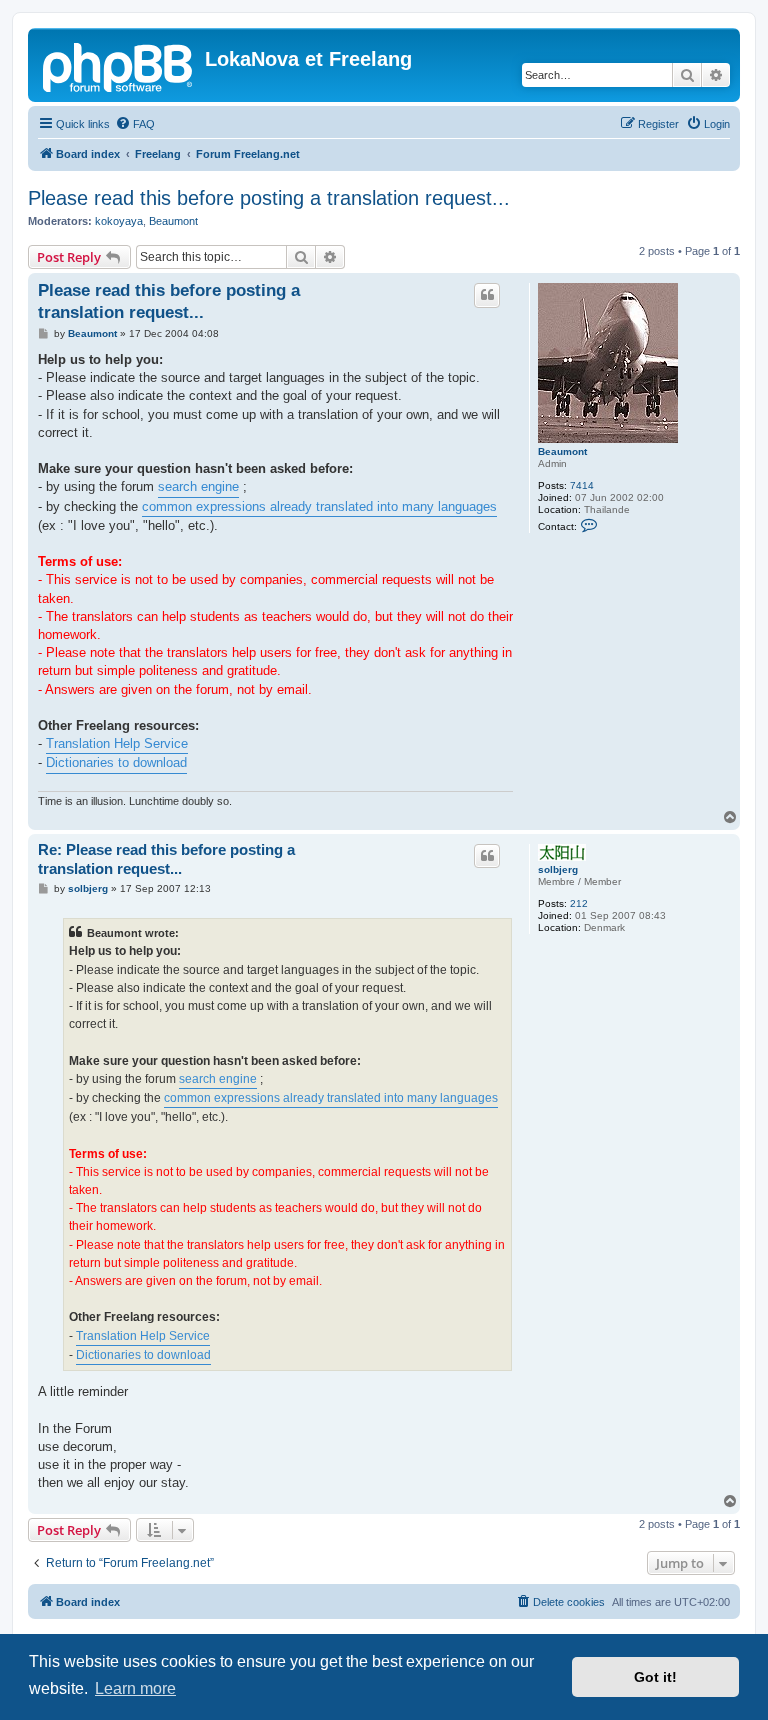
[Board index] (119, 65)
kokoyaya (119, 221)
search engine (198, 486)
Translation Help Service (117, 743)
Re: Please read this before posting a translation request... (166, 859)
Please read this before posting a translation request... (269, 198)
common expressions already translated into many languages (319, 506)
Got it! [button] (655, 1677)
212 (579, 903)
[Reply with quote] (487, 295)
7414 (582, 485)
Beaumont (173, 221)
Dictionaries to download (116, 762)
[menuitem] (135, 124)
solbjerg (558, 869)
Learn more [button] (135, 1688)
